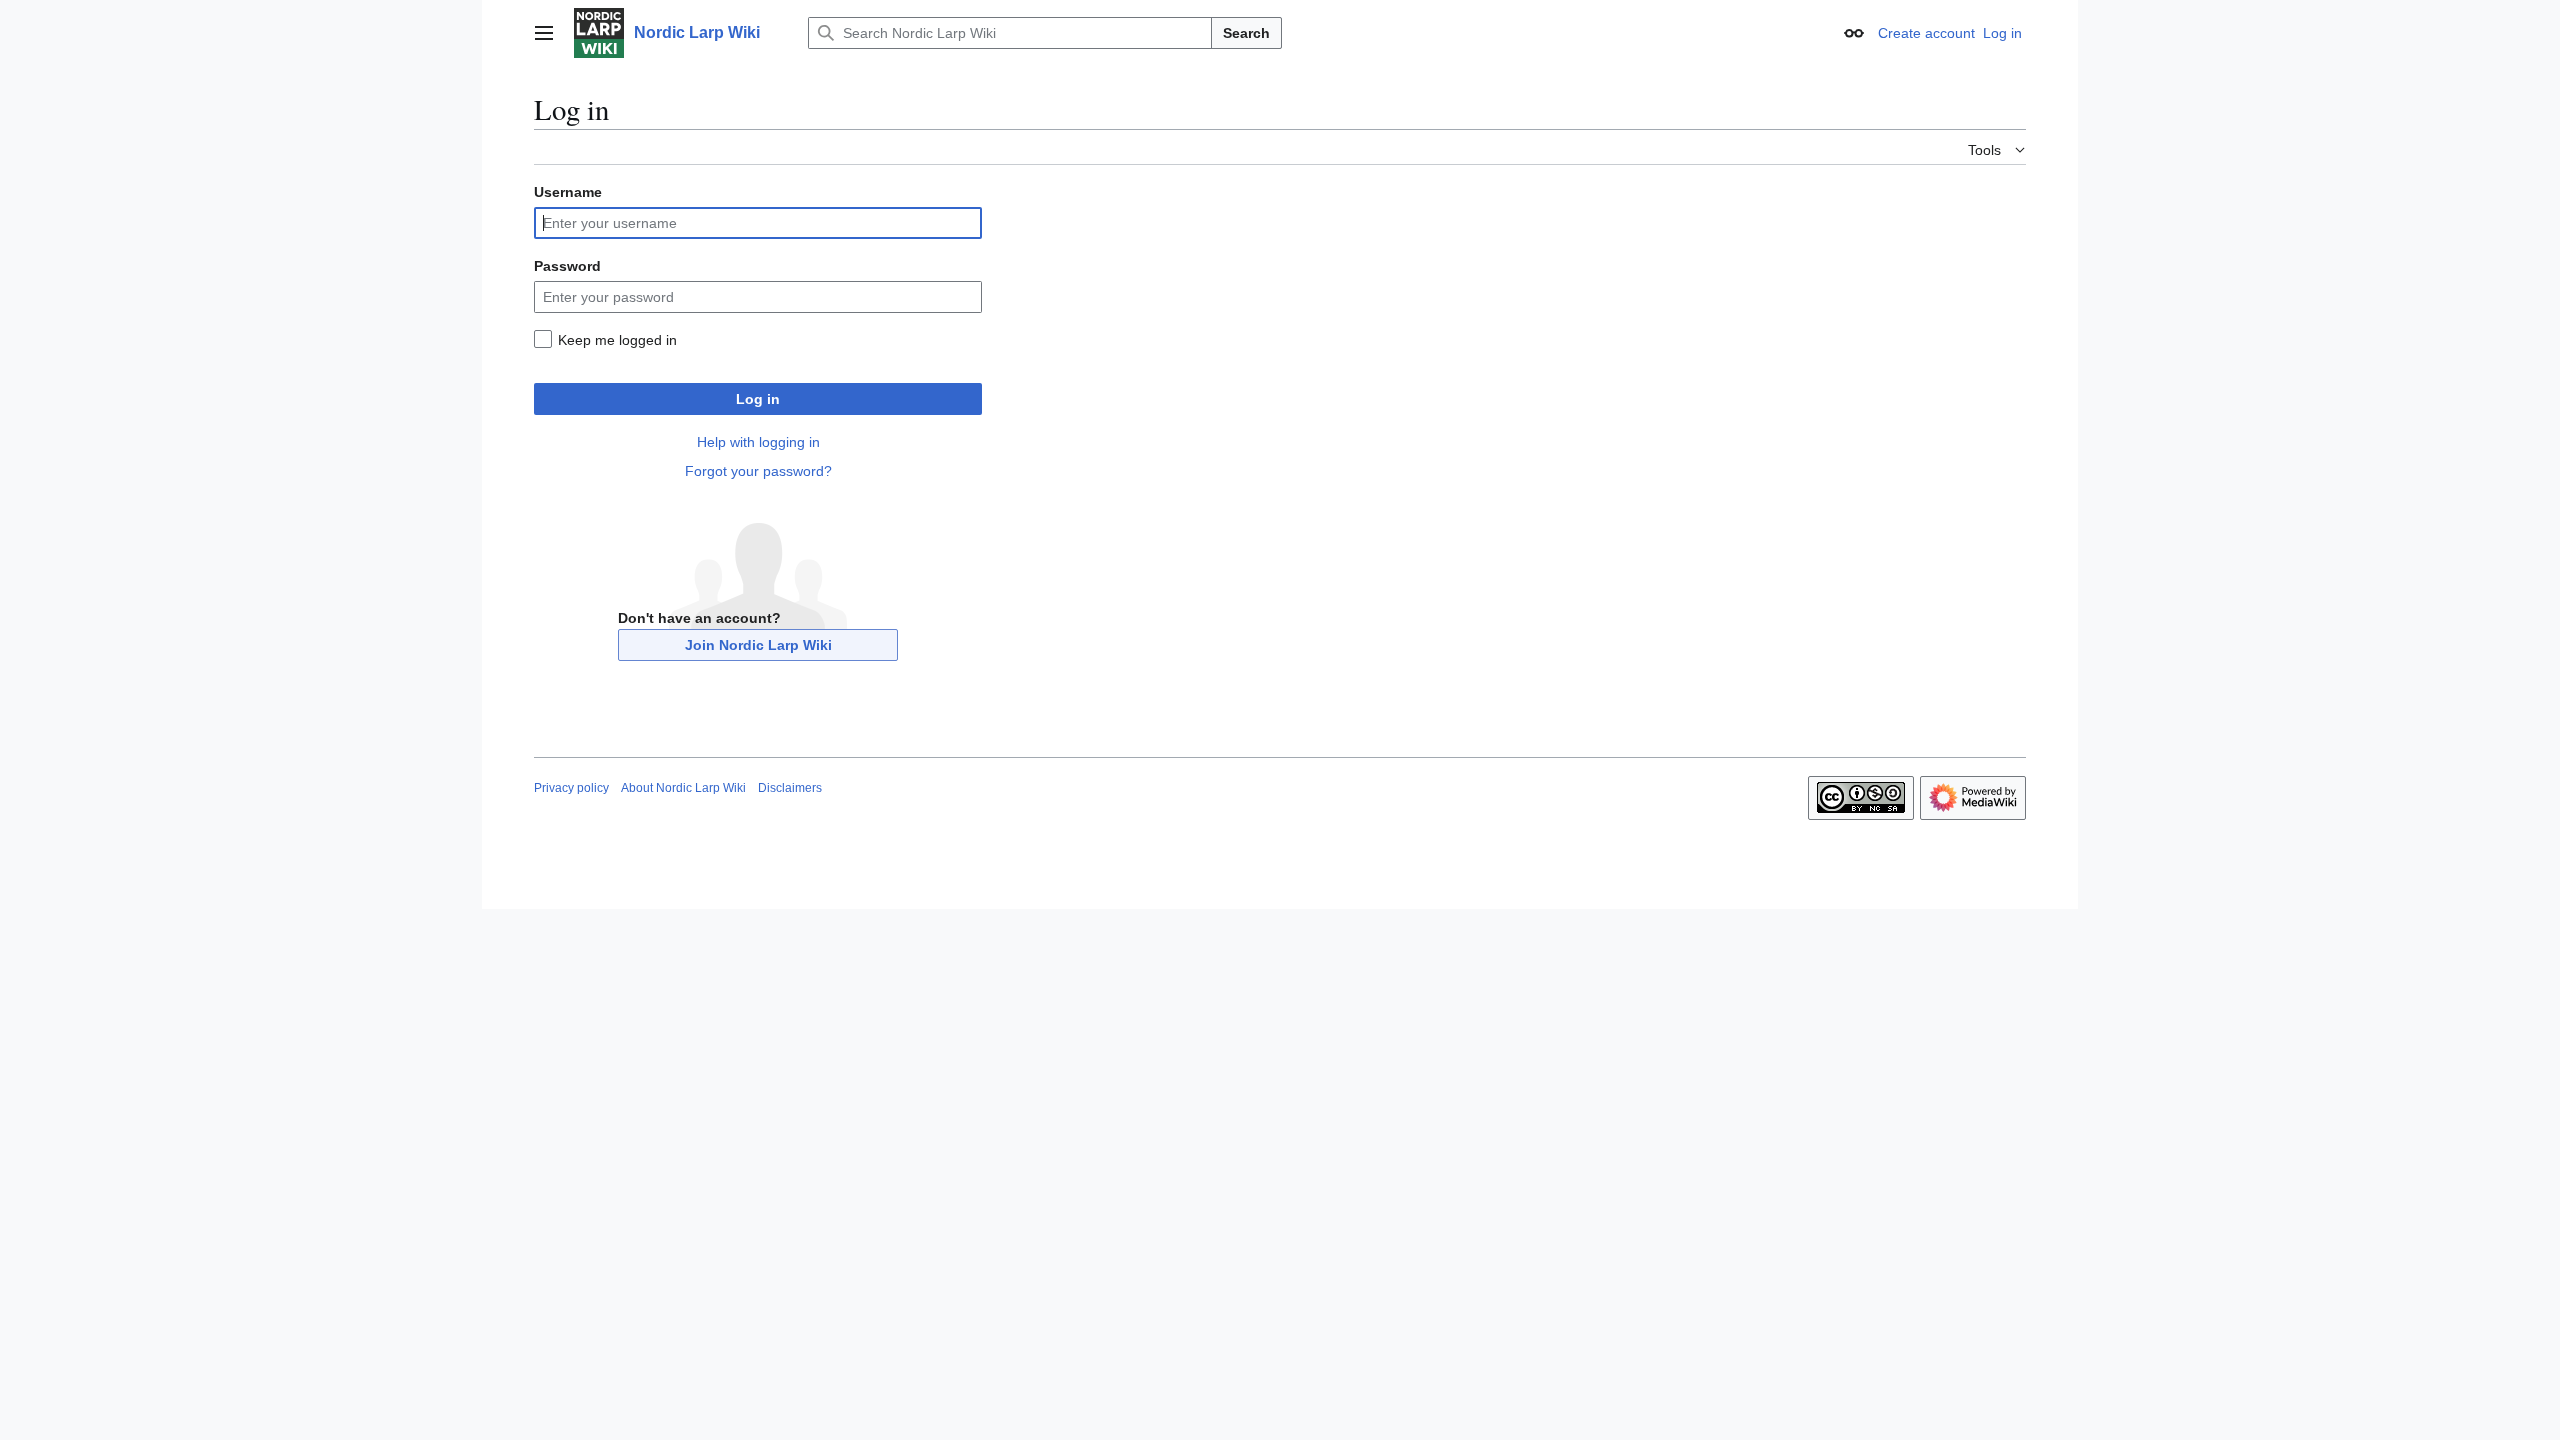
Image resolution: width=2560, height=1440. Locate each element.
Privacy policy (571, 788)
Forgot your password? (758, 471)
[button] (544, 33)
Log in (758, 399)
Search (1246, 33)
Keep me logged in (617, 340)
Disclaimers (790, 788)
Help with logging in (758, 442)
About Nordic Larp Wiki (683, 788)
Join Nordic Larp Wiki (758, 645)
